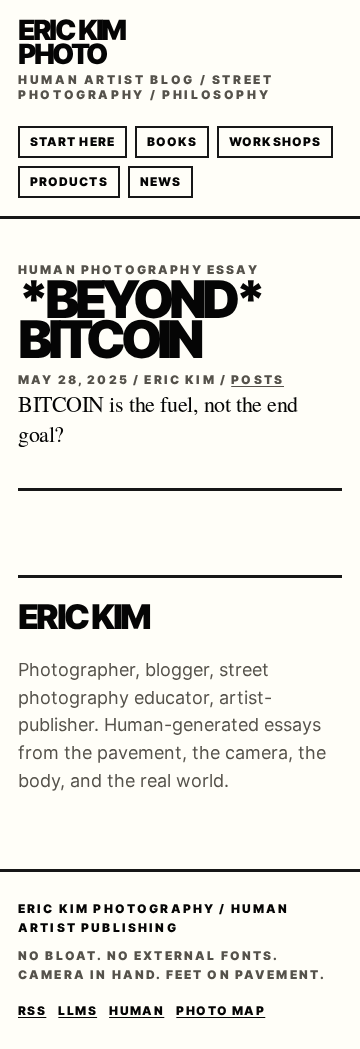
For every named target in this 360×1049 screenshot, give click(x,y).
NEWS (160, 181)
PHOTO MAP (220, 1010)
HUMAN (136, 1010)
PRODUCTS (69, 181)
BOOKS (172, 141)
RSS (32, 1010)
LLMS (77, 1010)
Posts (257, 379)
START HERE (72, 141)
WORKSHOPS (275, 141)
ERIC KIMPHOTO (71, 42)
